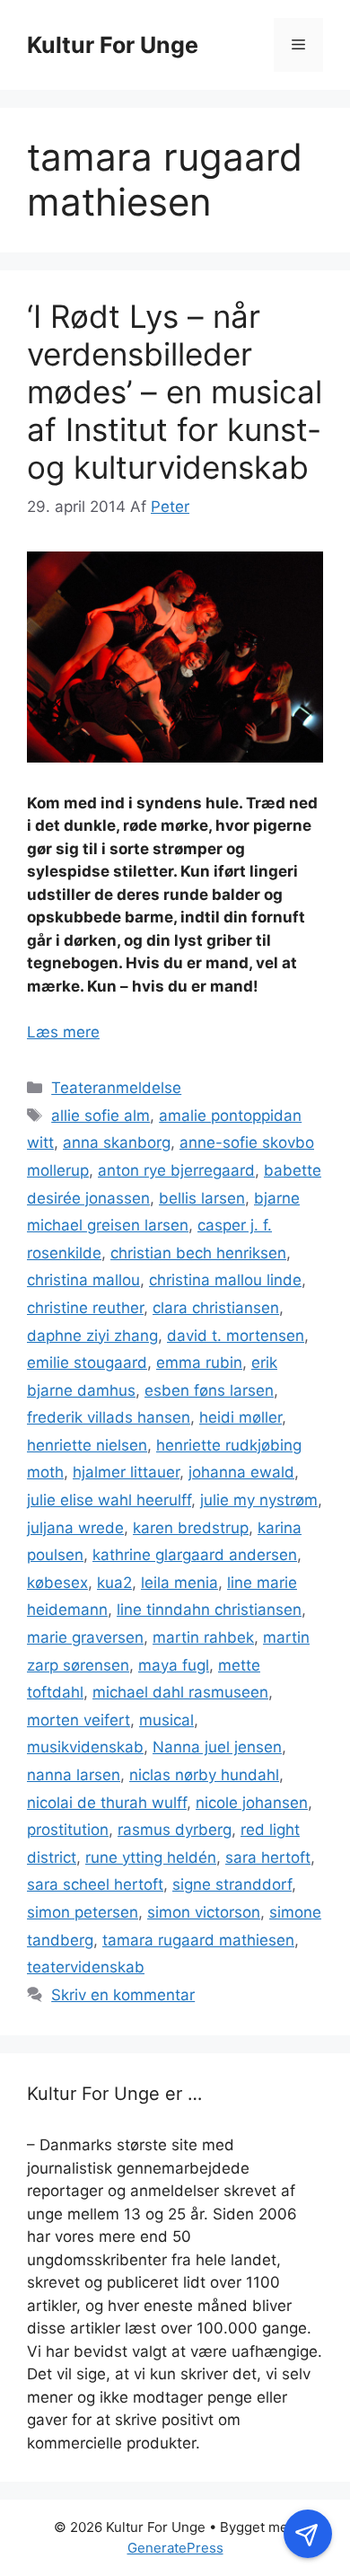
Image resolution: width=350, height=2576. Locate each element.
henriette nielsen (87, 1445)
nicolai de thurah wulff (107, 1803)
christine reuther (85, 1308)
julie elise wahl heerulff (109, 1500)
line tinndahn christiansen (209, 1610)
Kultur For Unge (113, 45)
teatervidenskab (86, 1967)
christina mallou (83, 1280)
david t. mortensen (236, 1336)
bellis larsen (202, 1198)
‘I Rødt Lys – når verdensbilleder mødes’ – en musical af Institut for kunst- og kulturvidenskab (175, 392)
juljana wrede (75, 1528)
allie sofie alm (101, 1116)
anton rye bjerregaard (176, 1170)
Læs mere (63, 1032)
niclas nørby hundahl (204, 1775)
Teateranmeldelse (116, 1088)
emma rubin (199, 1363)
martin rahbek (203, 1637)
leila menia (179, 1583)
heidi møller (241, 1417)
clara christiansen (216, 1308)
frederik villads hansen (109, 1417)
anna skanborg (117, 1142)
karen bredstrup (191, 1528)
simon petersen (83, 1912)
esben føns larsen (209, 1390)
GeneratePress (175, 2548)
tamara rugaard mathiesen (198, 1940)
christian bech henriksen (198, 1253)
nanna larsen (74, 1775)
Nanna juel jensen (217, 1747)
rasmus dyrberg (175, 1830)
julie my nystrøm (259, 1500)
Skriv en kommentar (123, 1995)
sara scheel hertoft (95, 1884)
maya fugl (174, 1665)
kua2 (114, 1583)
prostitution (68, 1830)
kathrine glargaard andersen (195, 1555)
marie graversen (85, 1637)
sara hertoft (268, 1857)
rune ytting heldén (151, 1857)
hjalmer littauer (126, 1472)
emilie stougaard (87, 1363)
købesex (57, 1583)
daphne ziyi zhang (92, 1336)
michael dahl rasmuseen (180, 1692)
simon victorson (204, 1912)
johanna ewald (241, 1472)
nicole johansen (252, 1803)
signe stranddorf (232, 1884)
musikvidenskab (85, 1747)
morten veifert (79, 1720)
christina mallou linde (225, 1280)
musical (166, 1720)
